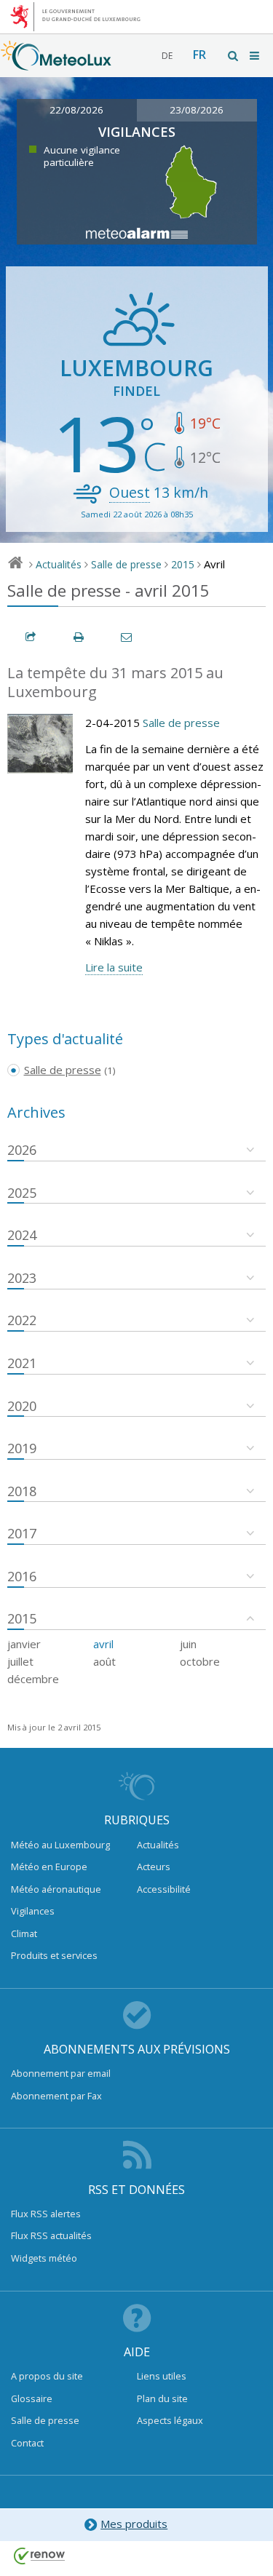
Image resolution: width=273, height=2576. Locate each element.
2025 (22, 1193)
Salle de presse (126, 564)
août (104, 1661)
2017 (22, 1533)
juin (188, 1644)
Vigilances (33, 1911)
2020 (22, 1406)
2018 (22, 1491)
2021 (22, 1363)
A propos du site (47, 2376)
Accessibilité (164, 1889)
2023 (22, 1278)
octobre (200, 1661)
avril (103, 1644)
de (167, 56)
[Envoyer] (127, 637)
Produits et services (54, 1955)
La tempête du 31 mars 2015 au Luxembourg (115, 683)
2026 (22, 1150)
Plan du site (162, 2398)
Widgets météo (44, 2258)
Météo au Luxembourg (60, 1845)
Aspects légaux (170, 2420)
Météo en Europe (49, 1867)
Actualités (59, 564)
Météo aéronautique (56, 1889)
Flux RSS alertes (46, 2214)
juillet (20, 1661)
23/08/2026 (197, 110)
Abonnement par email (61, 2073)
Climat (24, 1933)
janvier (24, 1644)
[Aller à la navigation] (256, 56)
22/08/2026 (76, 110)
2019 (22, 1448)
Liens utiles (162, 2376)
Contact (27, 2443)
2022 (22, 1320)
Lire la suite (114, 967)
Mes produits (134, 2524)
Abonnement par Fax (56, 2096)
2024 (22, 1235)
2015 (183, 564)
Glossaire (32, 2398)
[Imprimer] (79, 637)
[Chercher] (234, 56)
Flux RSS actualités (51, 2235)
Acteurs (154, 1867)
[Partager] (31, 637)
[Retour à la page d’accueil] (56, 63)
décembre (33, 1679)
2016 (22, 1576)
